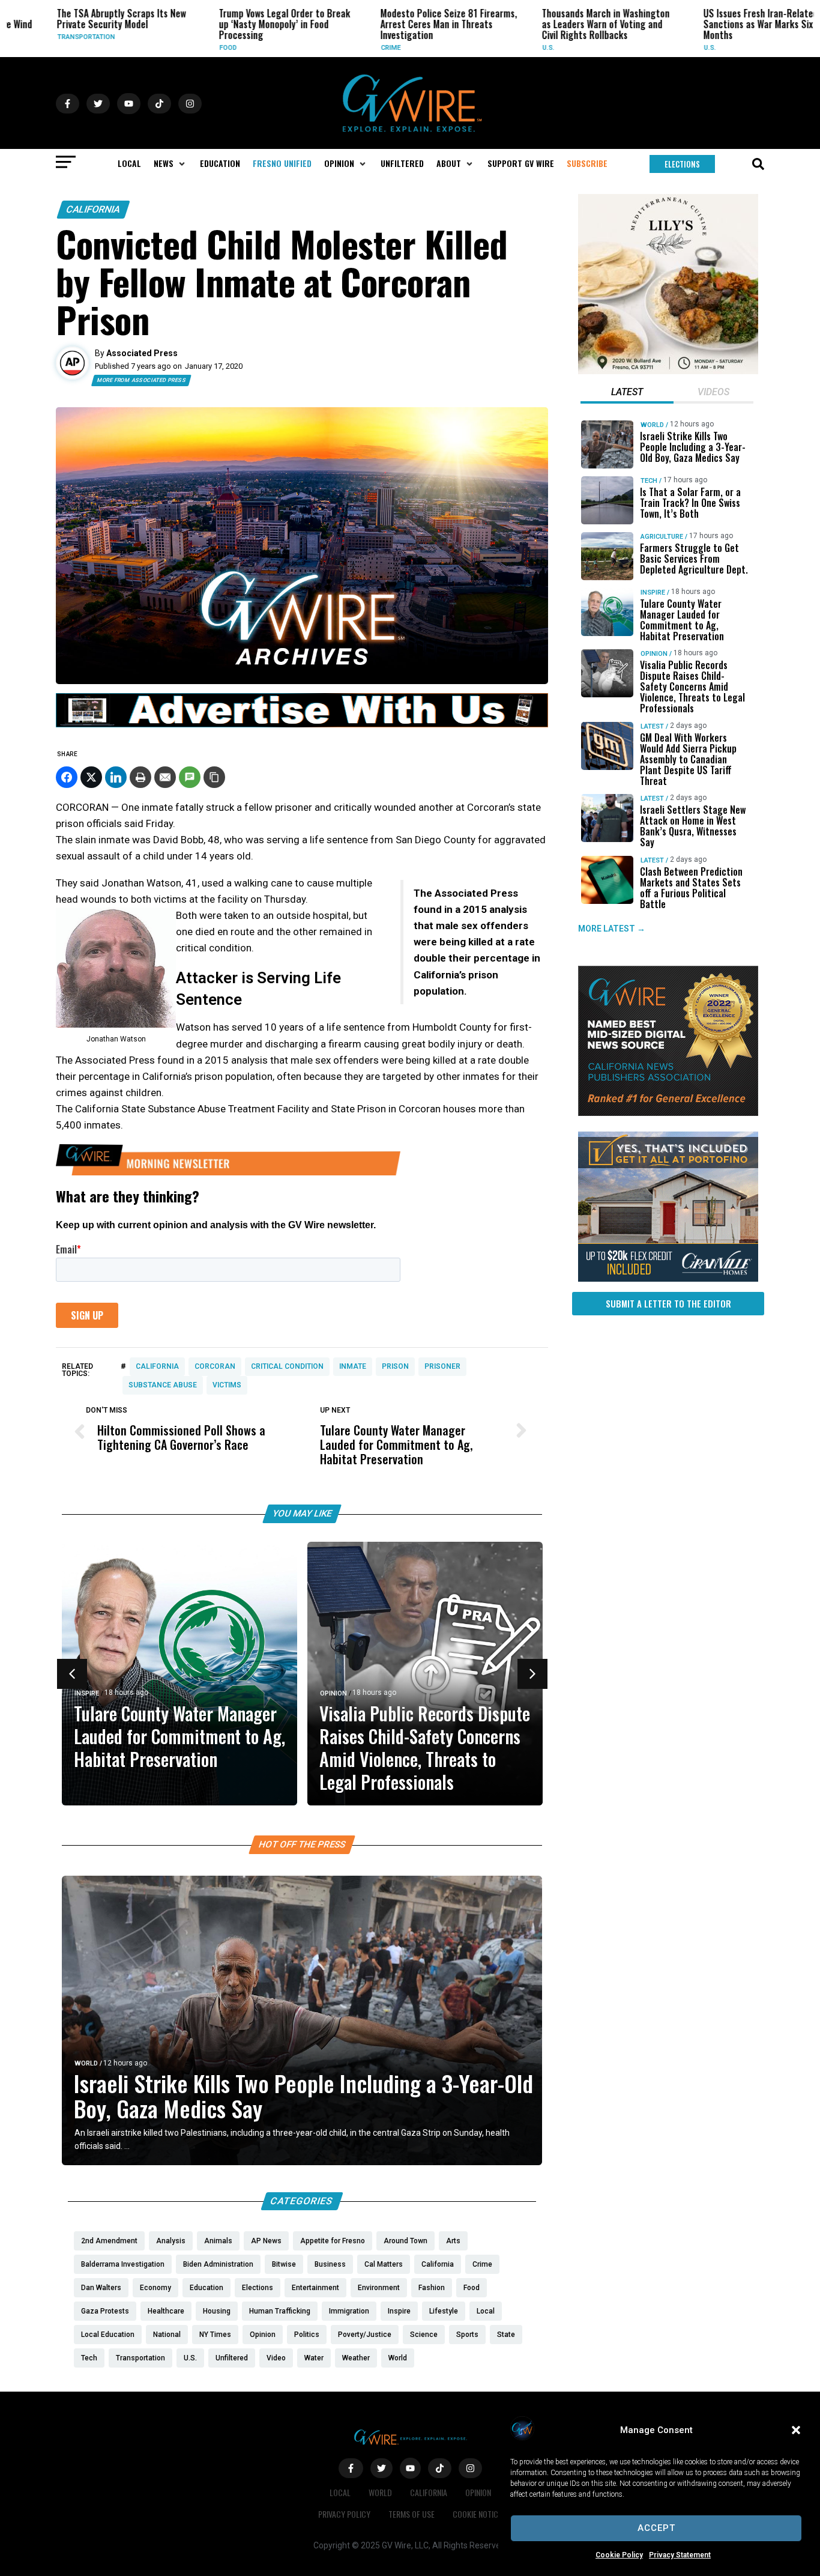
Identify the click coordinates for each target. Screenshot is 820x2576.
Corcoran (215, 1366)
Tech (649, 481)
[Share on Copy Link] (214, 777)
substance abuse (163, 1385)
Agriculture (662, 537)
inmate (353, 1366)
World (86, 2063)
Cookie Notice (477, 2514)
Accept (656, 2528)
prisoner (442, 1366)
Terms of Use (412, 2514)
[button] (796, 2430)
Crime (356, 48)
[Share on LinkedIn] (116, 777)
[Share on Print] (140, 777)
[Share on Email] (165, 777)
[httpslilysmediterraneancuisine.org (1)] (668, 371)
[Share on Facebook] (67, 777)
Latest (652, 726)
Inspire (87, 1693)
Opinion (333, 1693)
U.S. (513, 48)
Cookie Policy (619, 2555)
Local (340, 2492)
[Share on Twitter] (91, 777)
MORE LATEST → (612, 929)
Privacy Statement (680, 2555)
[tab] (627, 393)
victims (227, 1385)
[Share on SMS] (190, 777)
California (93, 209)
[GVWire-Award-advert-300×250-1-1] (668, 1113)
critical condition (287, 1366)
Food (193, 48)
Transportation (52, 37)
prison (395, 1366)
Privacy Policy (344, 2514)
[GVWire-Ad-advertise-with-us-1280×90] (302, 724)
